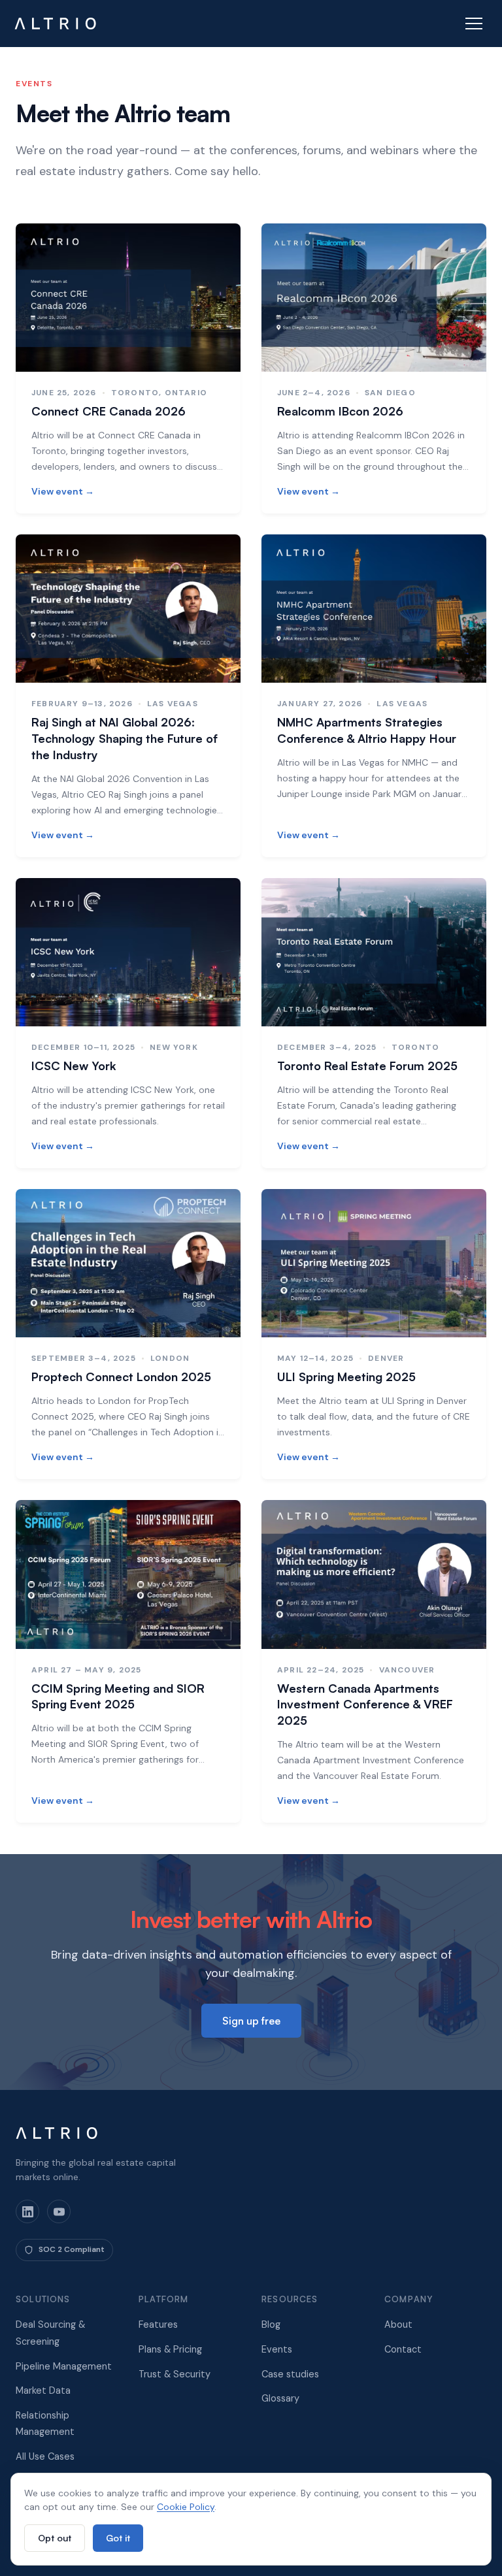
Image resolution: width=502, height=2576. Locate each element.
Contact (403, 2349)
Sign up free (251, 2021)
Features (158, 2324)
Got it (118, 2538)
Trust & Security (175, 2374)
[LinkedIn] (27, 2211)
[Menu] (474, 24)
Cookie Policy (186, 2507)
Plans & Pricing (170, 2349)
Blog (271, 2324)
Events (277, 2349)
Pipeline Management (64, 2366)
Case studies (290, 2374)
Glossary (280, 2398)
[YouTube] (59, 2211)
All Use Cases (45, 2456)
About (398, 2324)
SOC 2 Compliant (72, 2249)
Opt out (55, 2538)
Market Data (43, 2390)
